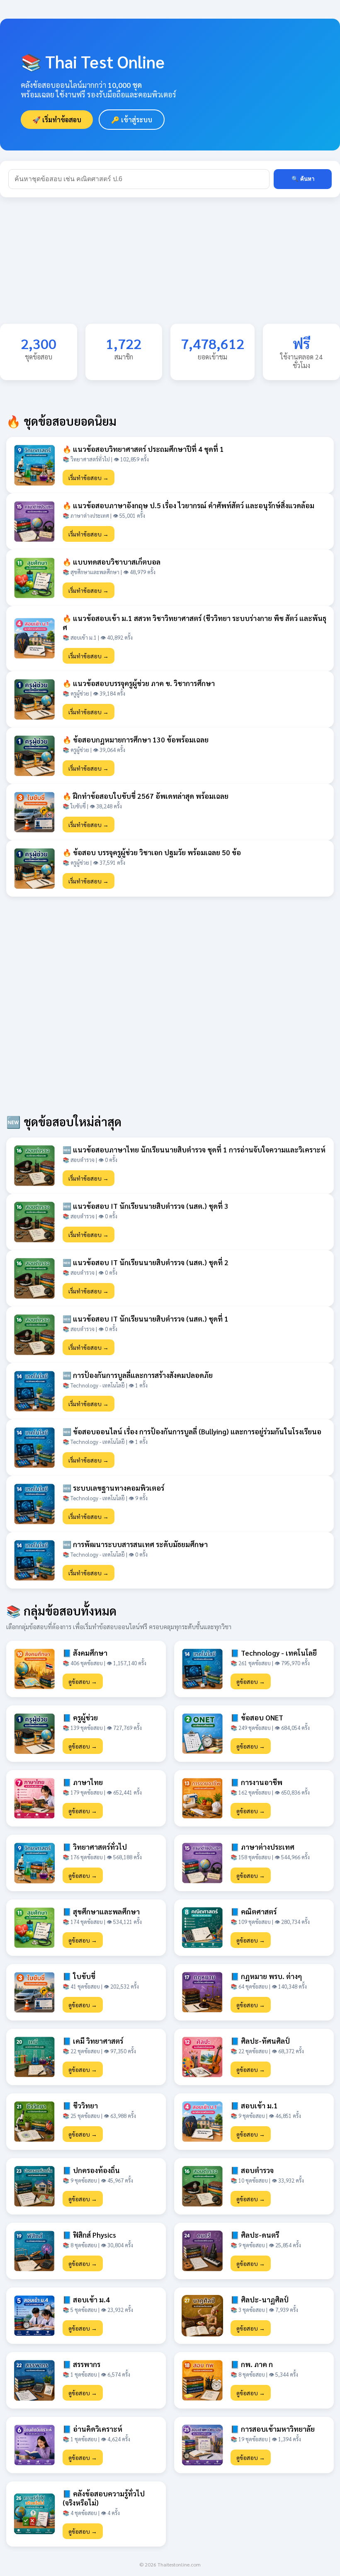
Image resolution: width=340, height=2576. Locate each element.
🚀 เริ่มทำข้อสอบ (57, 120)
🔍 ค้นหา (303, 179)
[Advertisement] (170, 266)
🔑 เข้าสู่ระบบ (132, 120)
